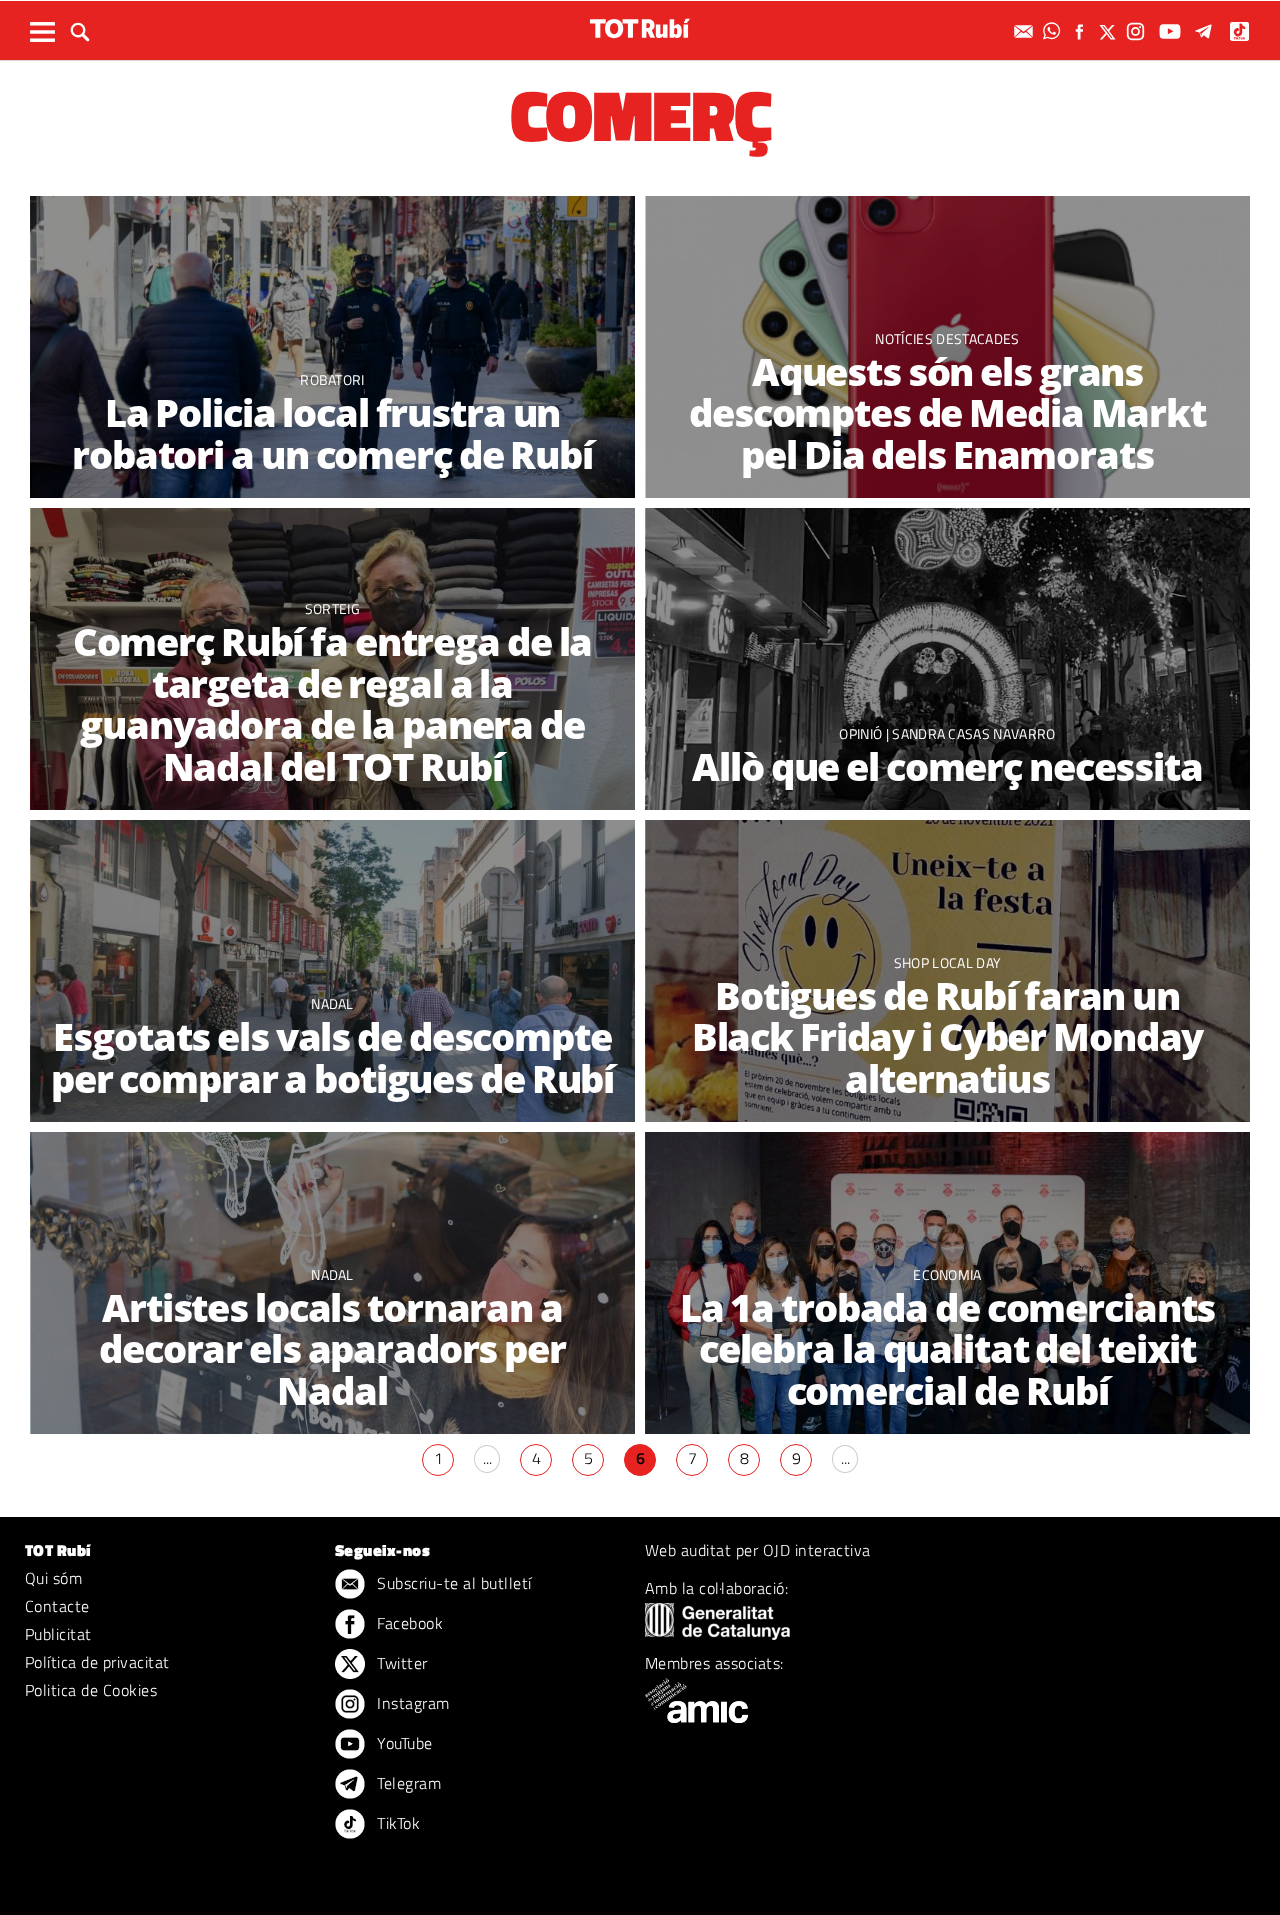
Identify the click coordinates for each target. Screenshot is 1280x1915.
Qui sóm (53, 1578)
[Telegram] (1207, 31)
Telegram (407, 1783)
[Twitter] (1110, 31)
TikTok (396, 1823)
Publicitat (58, 1634)
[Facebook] (1082, 31)
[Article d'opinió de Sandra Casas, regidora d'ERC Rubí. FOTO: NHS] (947, 659)
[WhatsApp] (1054, 31)
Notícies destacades (947, 338)
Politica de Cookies (91, 1690)
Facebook (408, 1623)
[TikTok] (1241, 31)
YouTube (403, 1743)
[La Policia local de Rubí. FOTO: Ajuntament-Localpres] (332, 347)
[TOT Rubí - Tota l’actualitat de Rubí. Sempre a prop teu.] (640, 28)
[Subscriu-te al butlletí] (1026, 31)
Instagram (411, 1703)
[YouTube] (1172, 31)
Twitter (400, 1663)
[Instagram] (1138, 31)
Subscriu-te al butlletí (452, 1583)
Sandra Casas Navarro (973, 733)
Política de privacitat (97, 1662)
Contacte (57, 1606)
